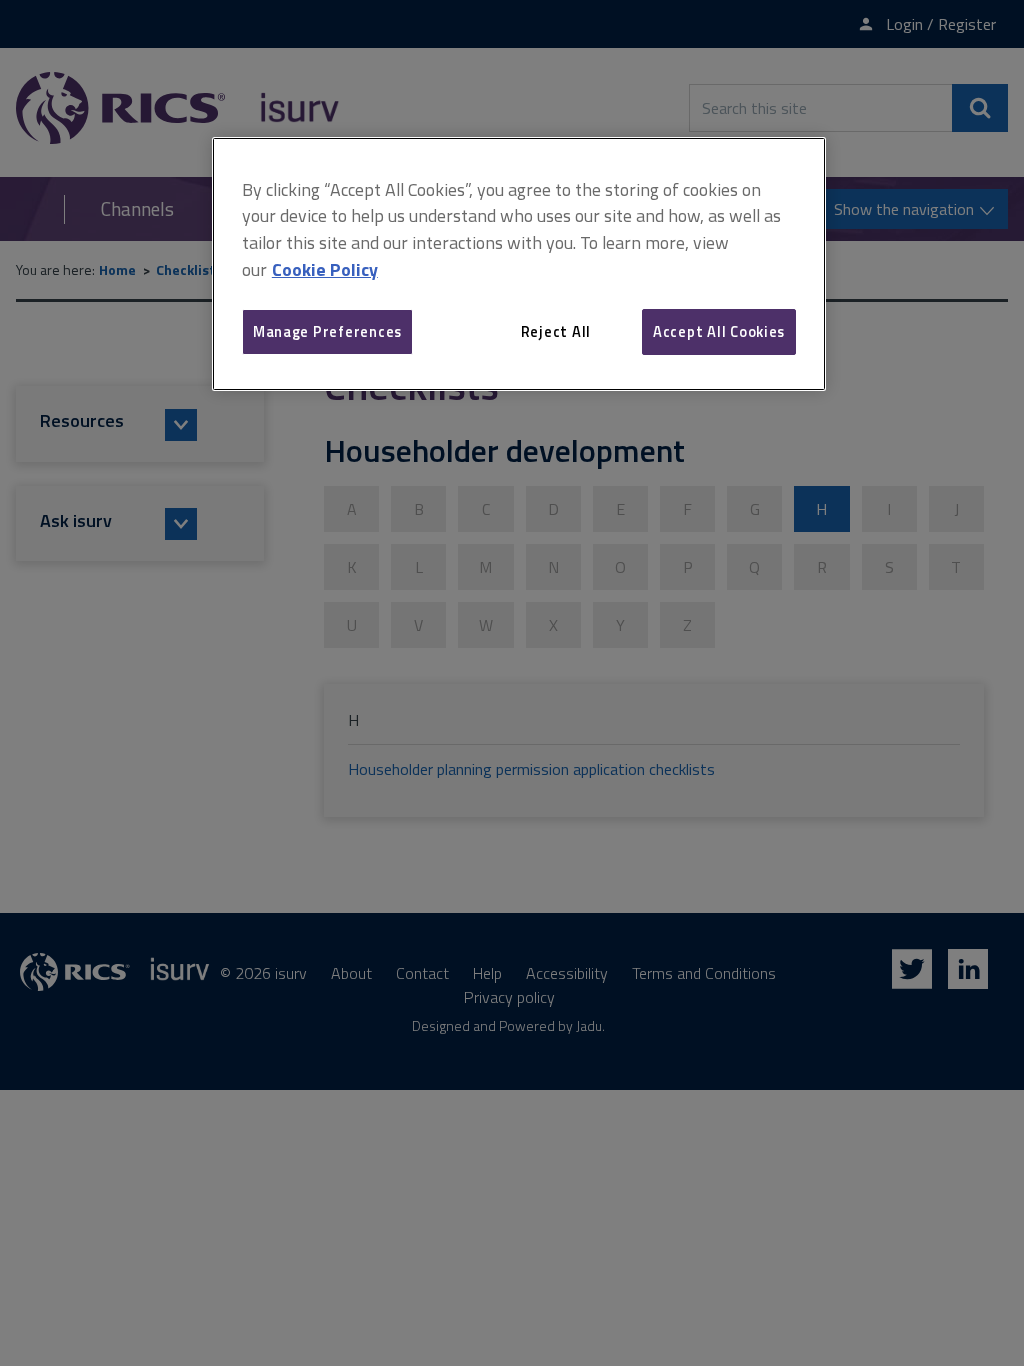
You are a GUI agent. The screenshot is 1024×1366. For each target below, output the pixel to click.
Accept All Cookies (719, 331)
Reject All (556, 331)
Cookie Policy (325, 269)
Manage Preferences (327, 331)
